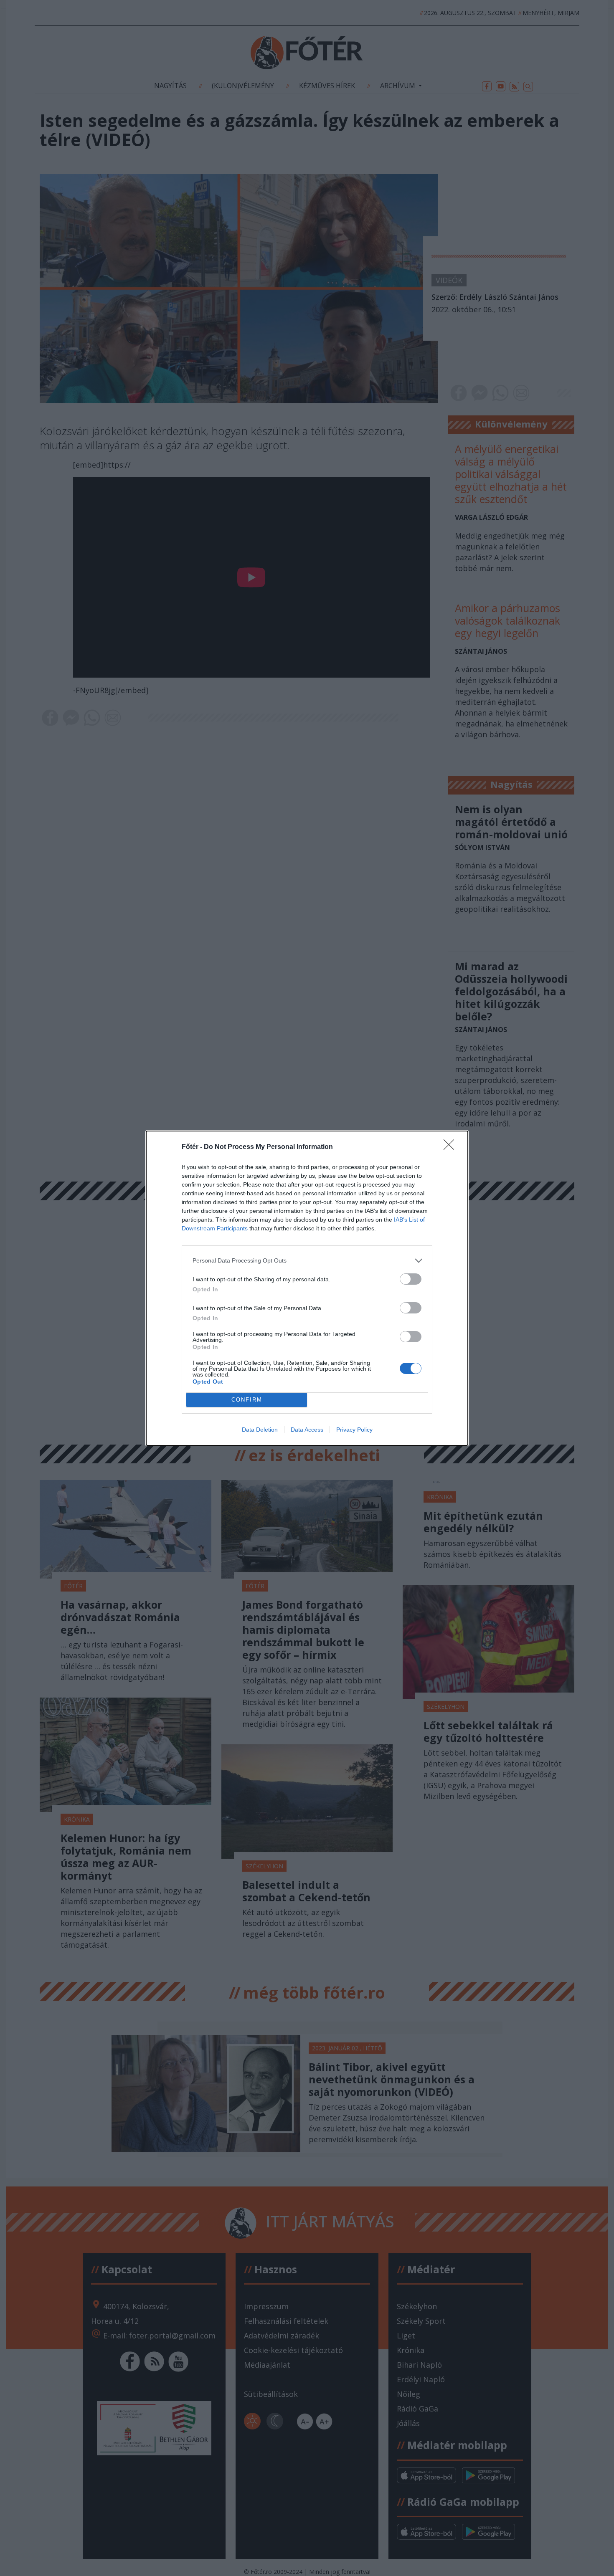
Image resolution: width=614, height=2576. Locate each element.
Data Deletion (260, 1430)
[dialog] (307, 1288)
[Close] (452, 1147)
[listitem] (307, 1261)
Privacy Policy (354, 1430)
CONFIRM (247, 1400)
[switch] (411, 1279)
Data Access (307, 1430)
